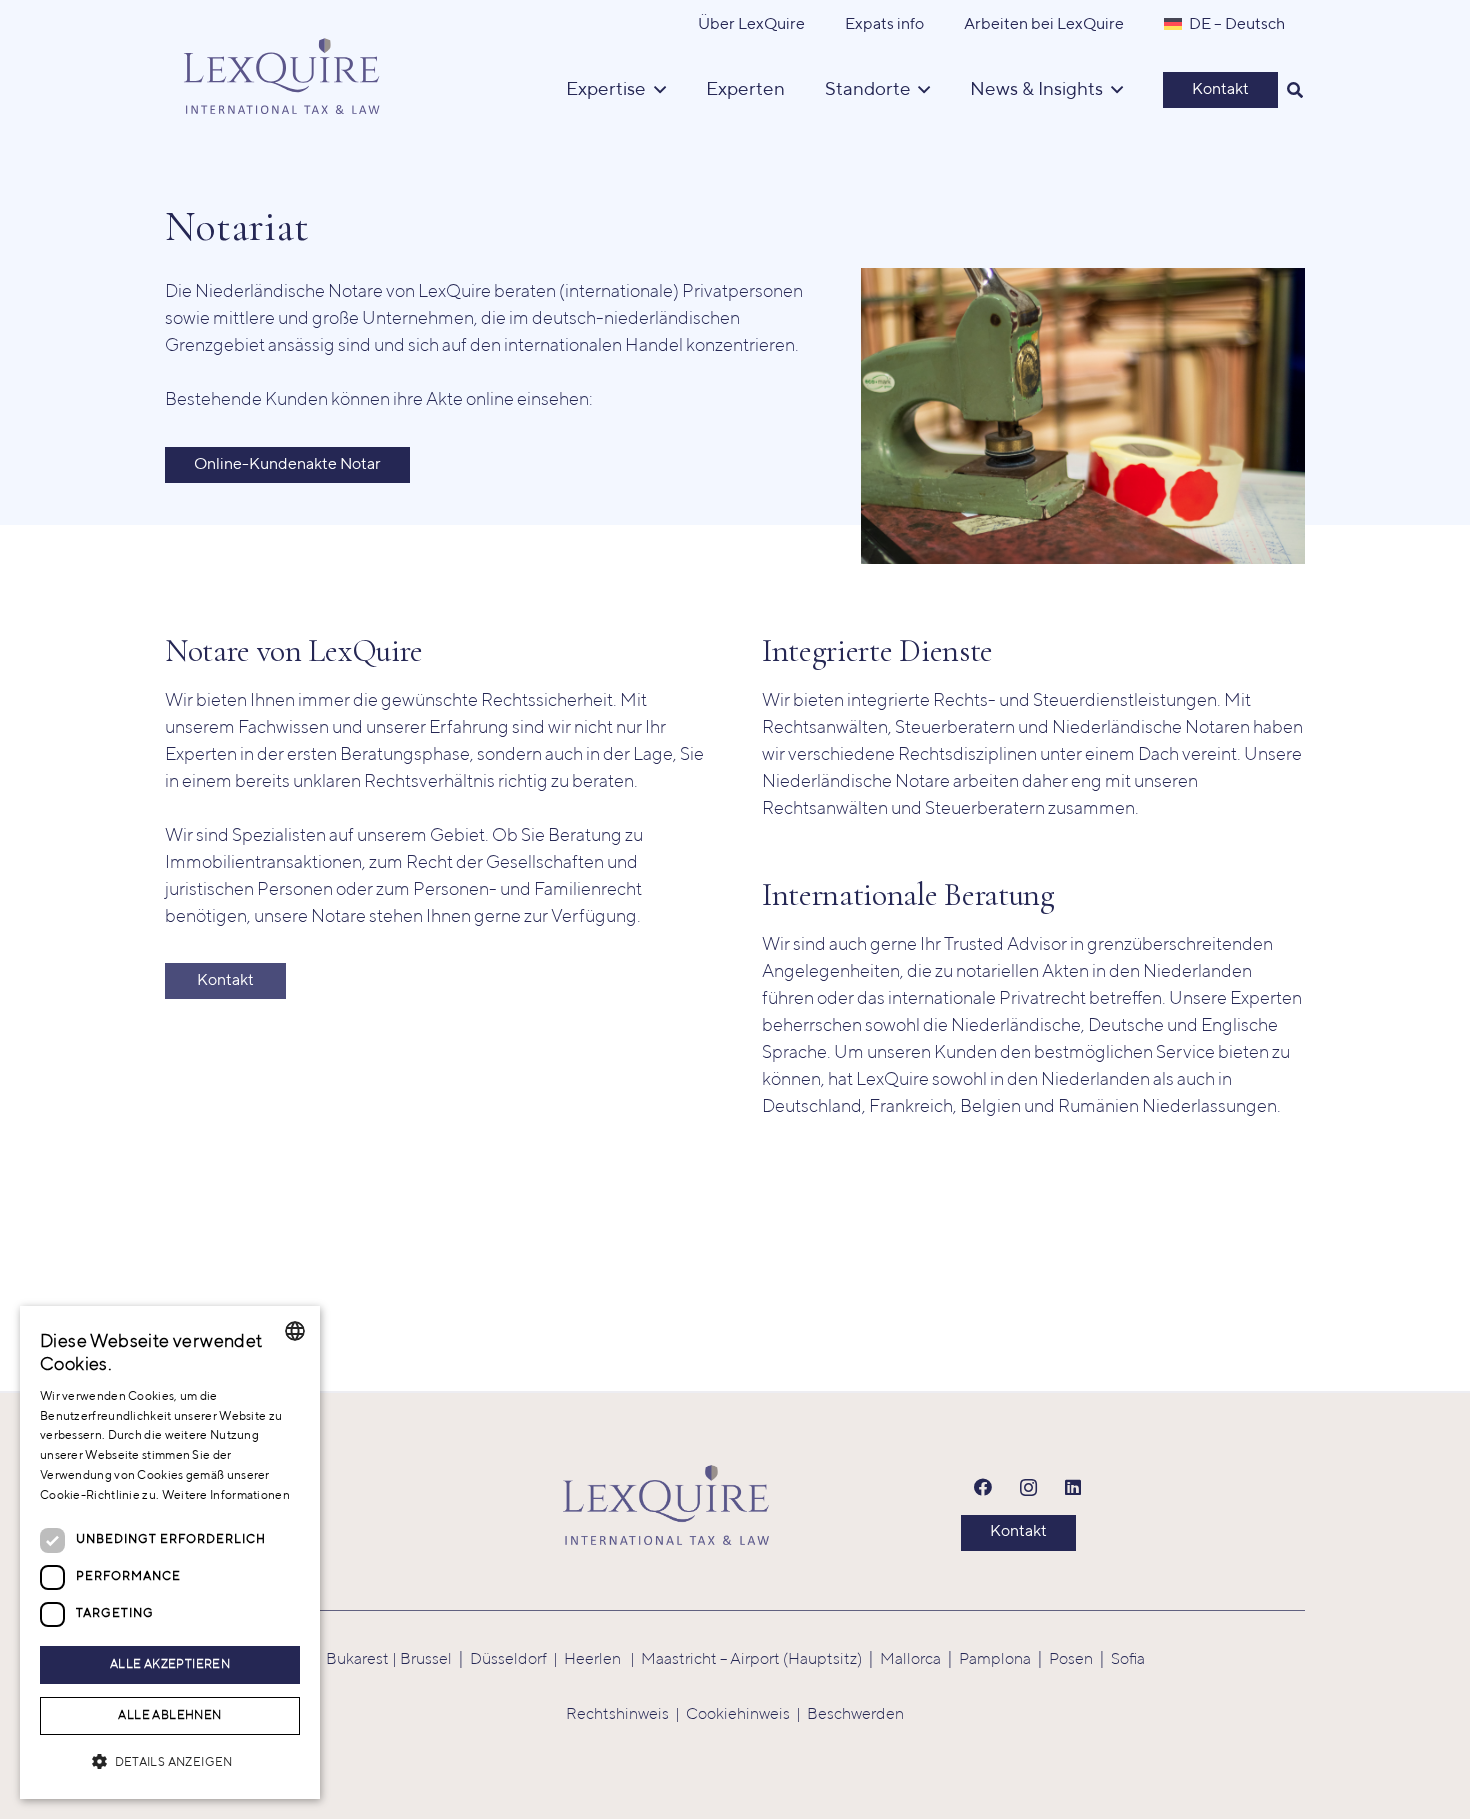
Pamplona (995, 1660)
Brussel (426, 1660)
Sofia (1128, 1660)
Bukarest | (363, 1660)
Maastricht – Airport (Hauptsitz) (751, 1660)
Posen (1071, 1660)
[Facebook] (983, 1487)
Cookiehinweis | (746, 1715)
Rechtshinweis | (626, 1715)
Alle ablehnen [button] (169, 1716)
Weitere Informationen (226, 1496)
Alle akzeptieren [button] (170, 1665)
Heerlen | (602, 1660)
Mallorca (910, 1660)
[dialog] (170, 1552)
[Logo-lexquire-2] (666, 1505)
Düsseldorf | (517, 1660)
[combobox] (295, 1331)
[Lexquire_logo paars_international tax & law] (285, 70)
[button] (1295, 90)
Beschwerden (855, 1715)
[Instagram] (1028, 1487)
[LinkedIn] (1073, 1487)
